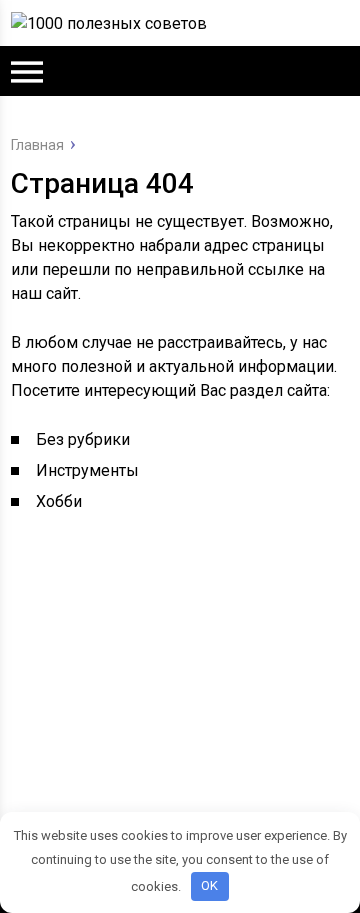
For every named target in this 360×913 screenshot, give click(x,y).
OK (209, 885)
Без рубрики (83, 439)
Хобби (59, 501)
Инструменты (87, 470)
